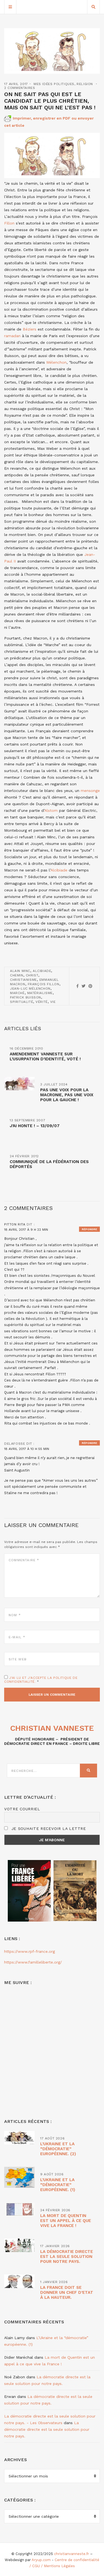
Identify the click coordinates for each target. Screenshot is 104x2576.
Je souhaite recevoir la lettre (48, 1829)
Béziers (30, 329)
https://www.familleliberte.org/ (33, 1962)
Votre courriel (22, 1809)
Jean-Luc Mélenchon (30, 989)
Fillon (9, 223)
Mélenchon (56, 362)
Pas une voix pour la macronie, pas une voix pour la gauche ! (67, 1095)
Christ (32, 975)
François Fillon (44, 984)
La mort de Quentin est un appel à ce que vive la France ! (66, 2221)
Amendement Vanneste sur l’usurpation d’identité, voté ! (45, 1056)
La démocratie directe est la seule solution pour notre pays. (67, 2257)
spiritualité (21, 1002)
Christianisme (23, 980)
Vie (53, 1002)
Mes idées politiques (54, 84)
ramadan (12, 336)
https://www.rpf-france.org (30, 1951)
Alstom (51, 810)
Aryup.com (41, 2560)
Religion (85, 84)
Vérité (42, 1002)
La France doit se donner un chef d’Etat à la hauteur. (67, 2292)
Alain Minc (20, 971)
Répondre (89, 1229)
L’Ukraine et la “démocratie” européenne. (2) (58, 2149)
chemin (17, 975)
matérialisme (40, 993)
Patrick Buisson (26, 997)
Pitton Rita (15, 1224)
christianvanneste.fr (72, 2554)
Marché (17, 993)
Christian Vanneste (52, 1728)
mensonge (90, 791)
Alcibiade (59, 870)
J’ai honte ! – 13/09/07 (35, 1126)
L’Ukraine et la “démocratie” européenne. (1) (58, 2185)
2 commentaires (20, 88)
